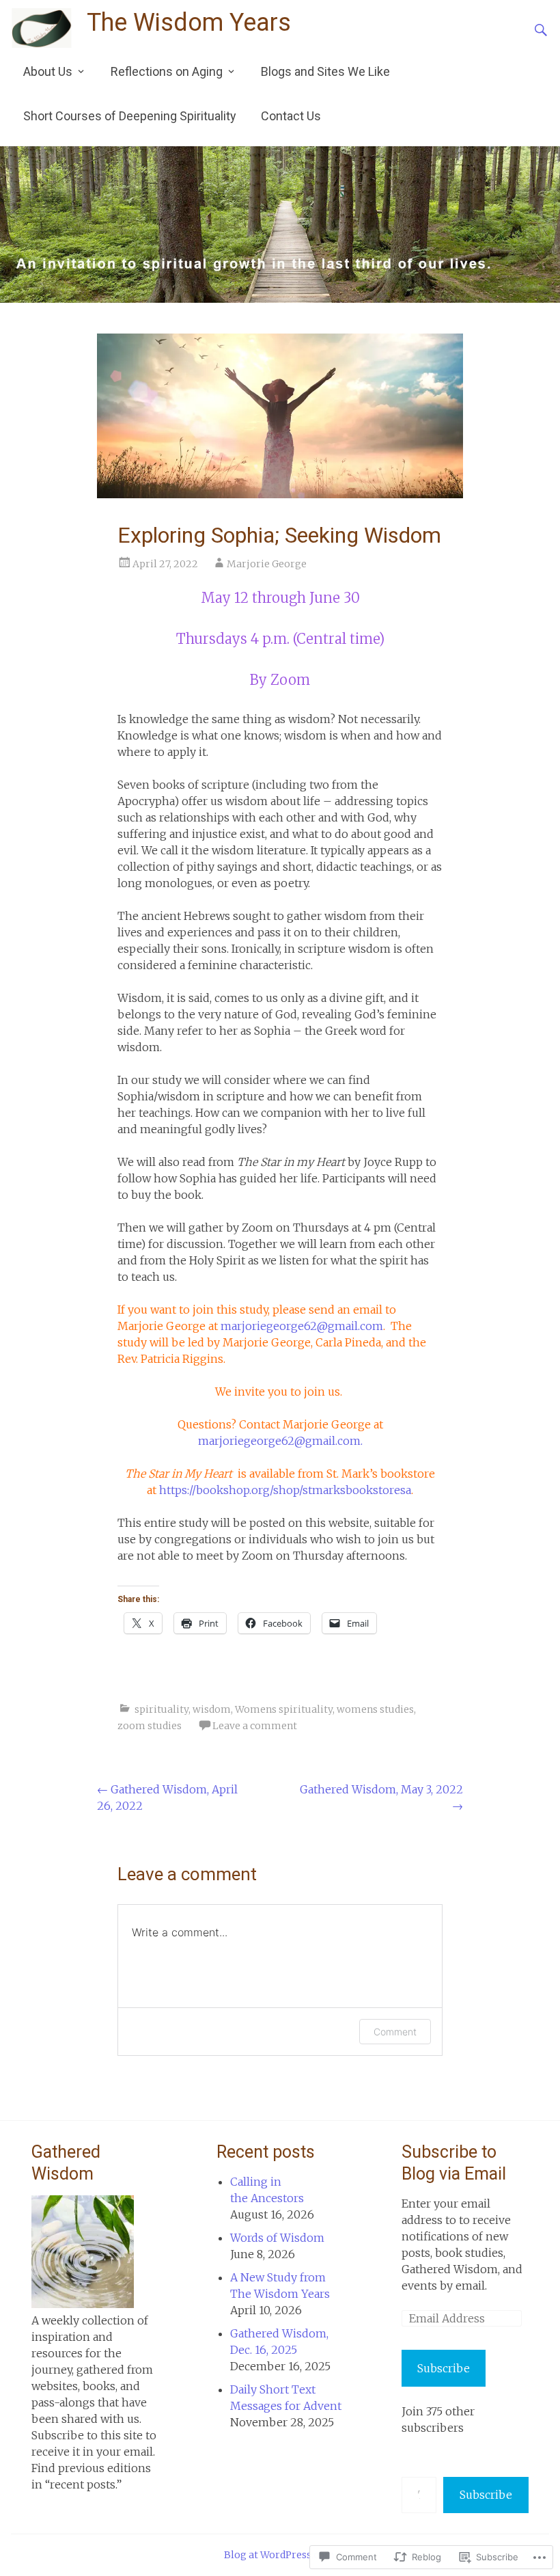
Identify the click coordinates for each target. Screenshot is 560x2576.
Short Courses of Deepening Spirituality (130, 116)
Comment (395, 2032)
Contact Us (291, 116)
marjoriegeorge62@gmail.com (302, 1326)
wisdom (212, 1709)
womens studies (375, 1709)
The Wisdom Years (189, 23)
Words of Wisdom (277, 2238)
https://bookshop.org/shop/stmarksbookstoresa (285, 1490)
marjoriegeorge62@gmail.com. (280, 1441)
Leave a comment (255, 1726)
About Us (48, 71)
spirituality (162, 1709)
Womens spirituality (284, 1709)
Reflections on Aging (167, 71)
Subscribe (444, 2368)
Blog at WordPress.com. (280, 2555)
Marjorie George (267, 564)
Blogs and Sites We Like (325, 71)
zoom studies (150, 1726)
